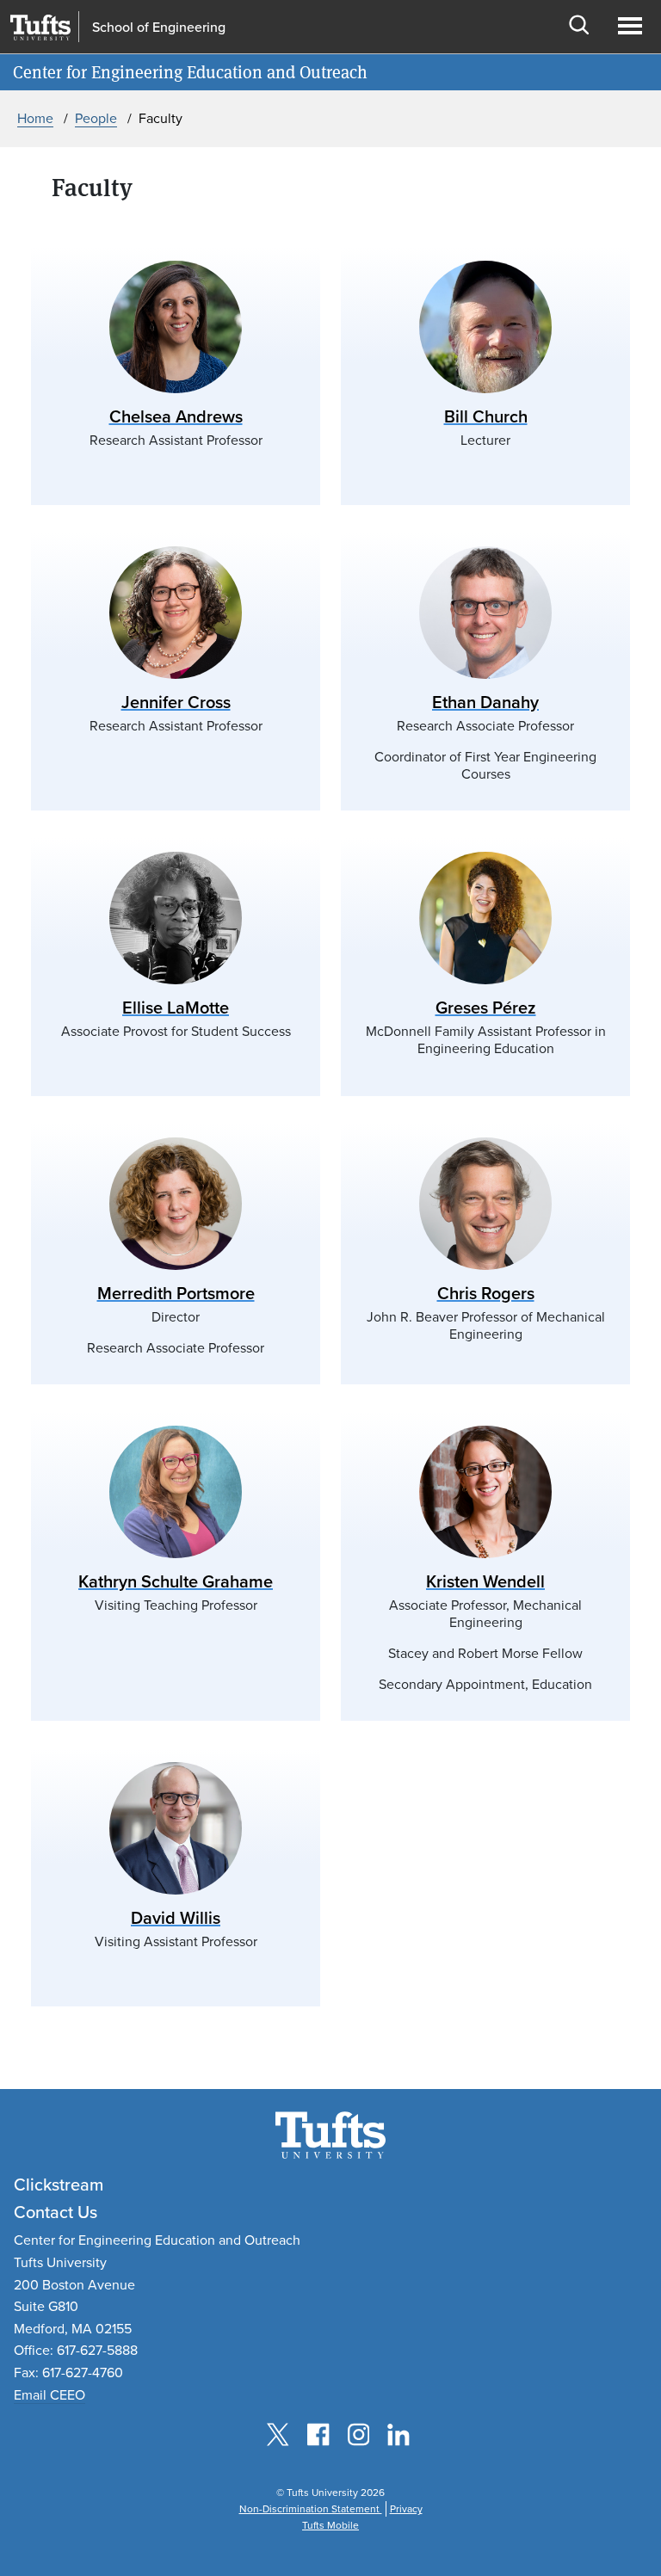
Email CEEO (49, 2395)
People (96, 118)
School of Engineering (159, 28)
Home (35, 118)
